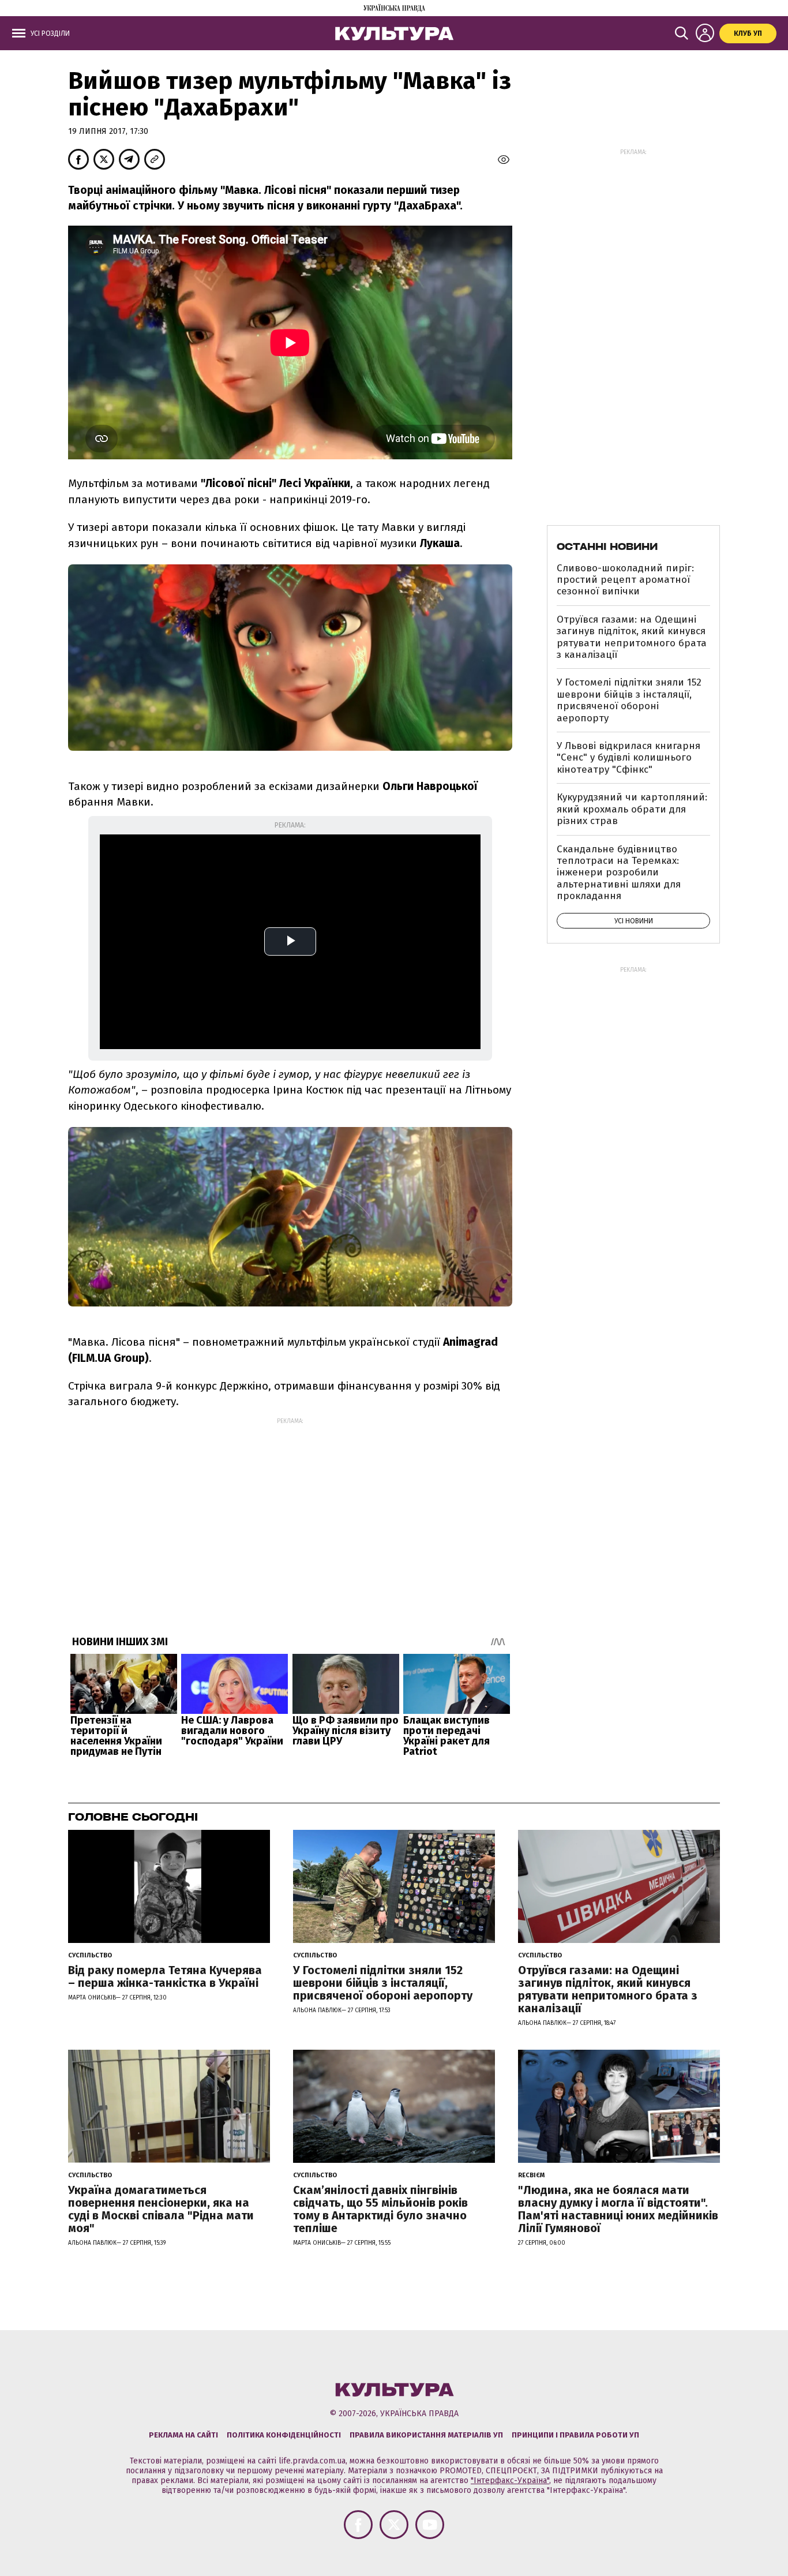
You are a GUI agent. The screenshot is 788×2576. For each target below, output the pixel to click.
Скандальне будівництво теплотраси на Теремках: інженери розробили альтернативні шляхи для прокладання (619, 873)
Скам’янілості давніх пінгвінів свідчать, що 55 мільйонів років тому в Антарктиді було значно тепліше (380, 2209)
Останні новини (607, 546)
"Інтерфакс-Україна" (510, 2480)
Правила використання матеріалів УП (426, 2435)
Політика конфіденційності (284, 2435)
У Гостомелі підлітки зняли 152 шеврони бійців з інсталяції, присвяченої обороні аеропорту (629, 700)
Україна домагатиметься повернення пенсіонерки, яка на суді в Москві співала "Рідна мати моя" (161, 2209)
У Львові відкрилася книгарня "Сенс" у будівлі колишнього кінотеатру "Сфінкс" (628, 758)
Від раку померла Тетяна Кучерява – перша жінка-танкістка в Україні (165, 1976)
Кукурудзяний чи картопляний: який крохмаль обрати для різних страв (632, 809)
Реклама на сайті (183, 2435)
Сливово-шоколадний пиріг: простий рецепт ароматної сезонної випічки (625, 580)
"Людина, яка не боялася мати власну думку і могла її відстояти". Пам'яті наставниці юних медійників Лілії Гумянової (618, 2209)
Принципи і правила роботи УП (575, 2435)
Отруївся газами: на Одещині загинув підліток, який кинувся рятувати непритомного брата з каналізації (632, 637)
